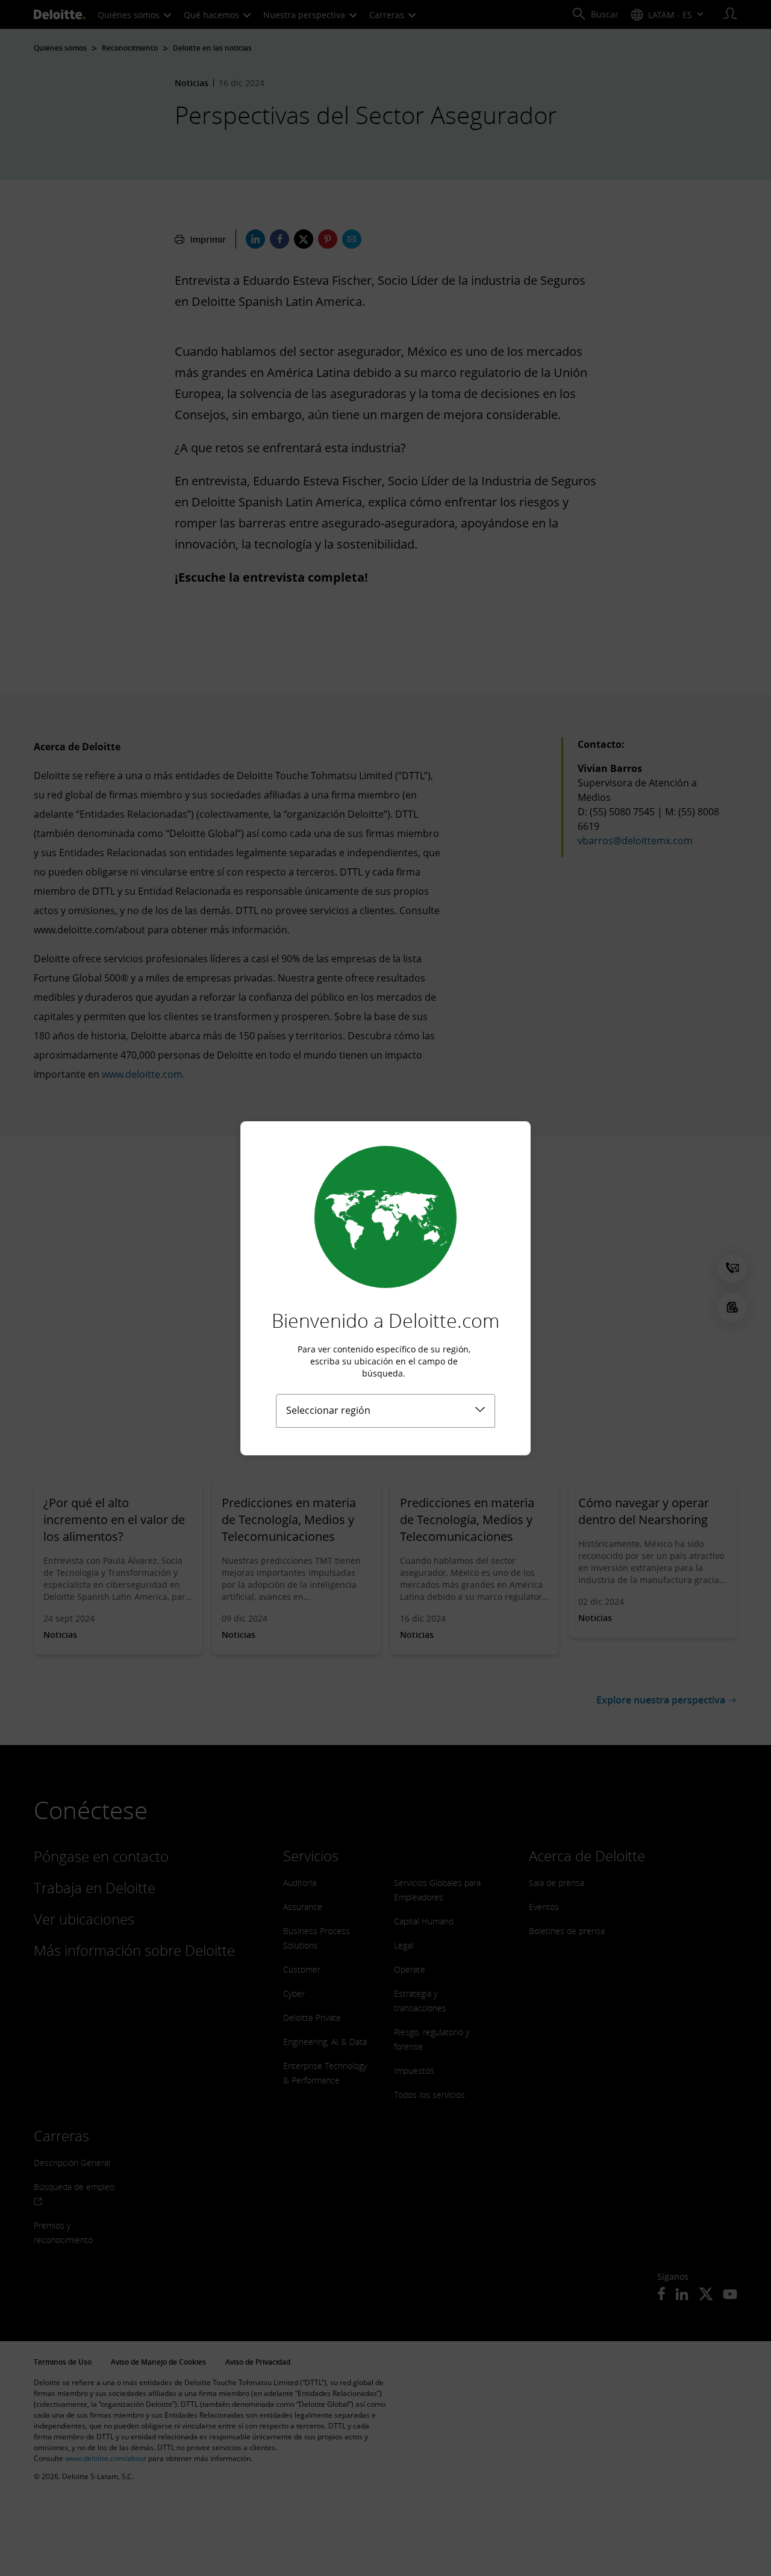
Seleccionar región (328, 1410)
